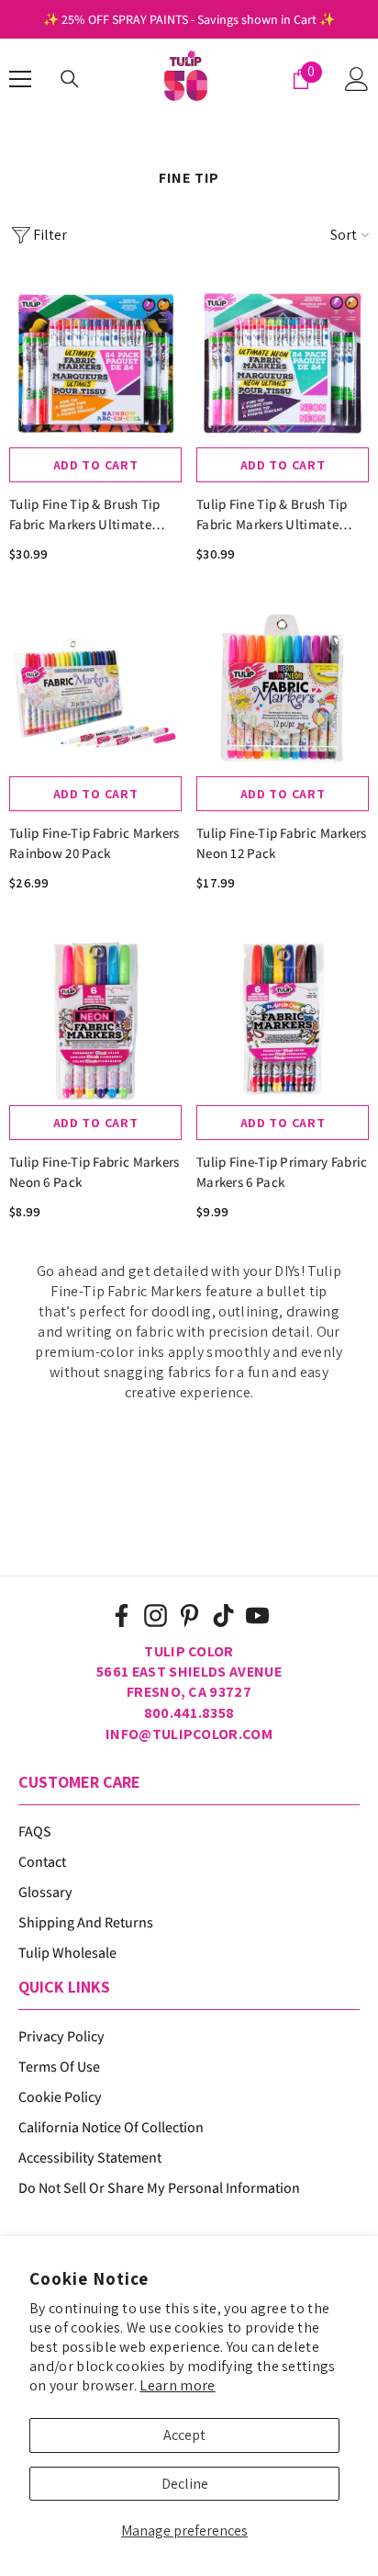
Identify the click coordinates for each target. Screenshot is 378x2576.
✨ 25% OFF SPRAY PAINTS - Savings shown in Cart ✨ (189, 19)
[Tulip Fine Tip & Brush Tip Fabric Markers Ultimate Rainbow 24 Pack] (95, 361)
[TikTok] (223, 1616)
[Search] (70, 79)
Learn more (177, 2385)
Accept (184, 2435)
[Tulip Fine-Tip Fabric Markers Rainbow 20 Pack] (95, 690)
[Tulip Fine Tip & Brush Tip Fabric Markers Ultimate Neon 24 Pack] (283, 361)
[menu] (20, 79)
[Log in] (357, 79)
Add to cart (96, 465)
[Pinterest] (189, 1616)
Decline (185, 2484)
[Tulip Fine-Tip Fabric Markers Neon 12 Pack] (283, 690)
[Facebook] (122, 1616)
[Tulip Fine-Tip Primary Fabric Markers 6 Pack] (283, 1019)
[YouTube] (257, 1616)
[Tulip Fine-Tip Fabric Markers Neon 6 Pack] (95, 1019)
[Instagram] (156, 1616)
